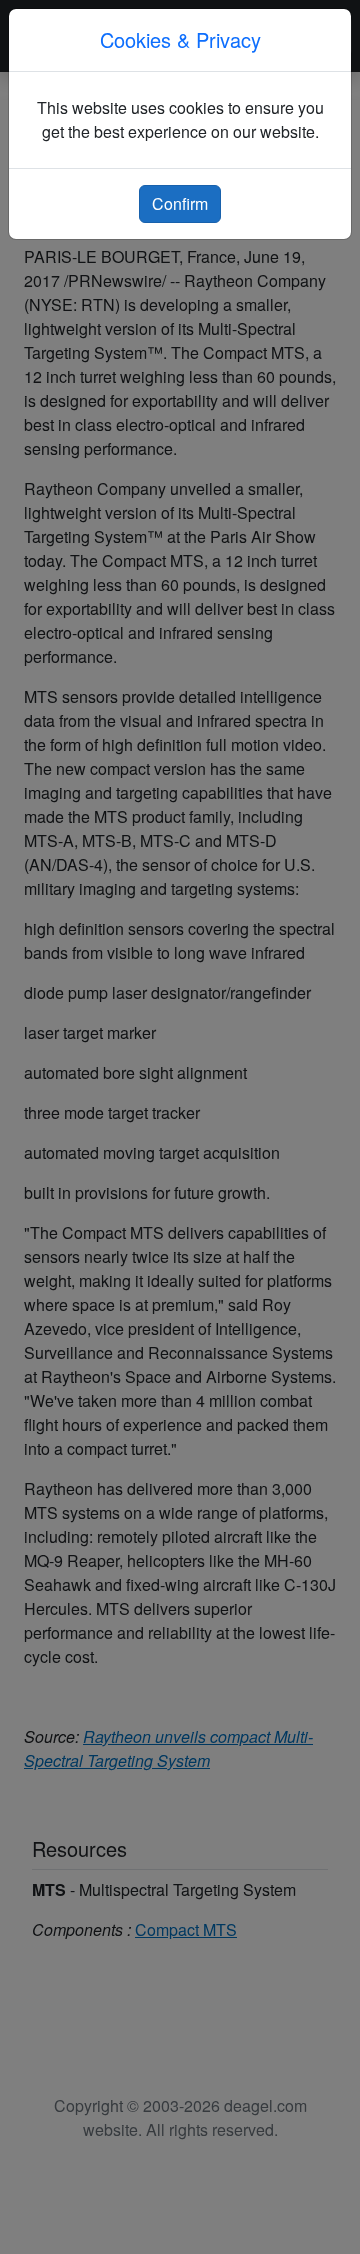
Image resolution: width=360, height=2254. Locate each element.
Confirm (180, 203)
